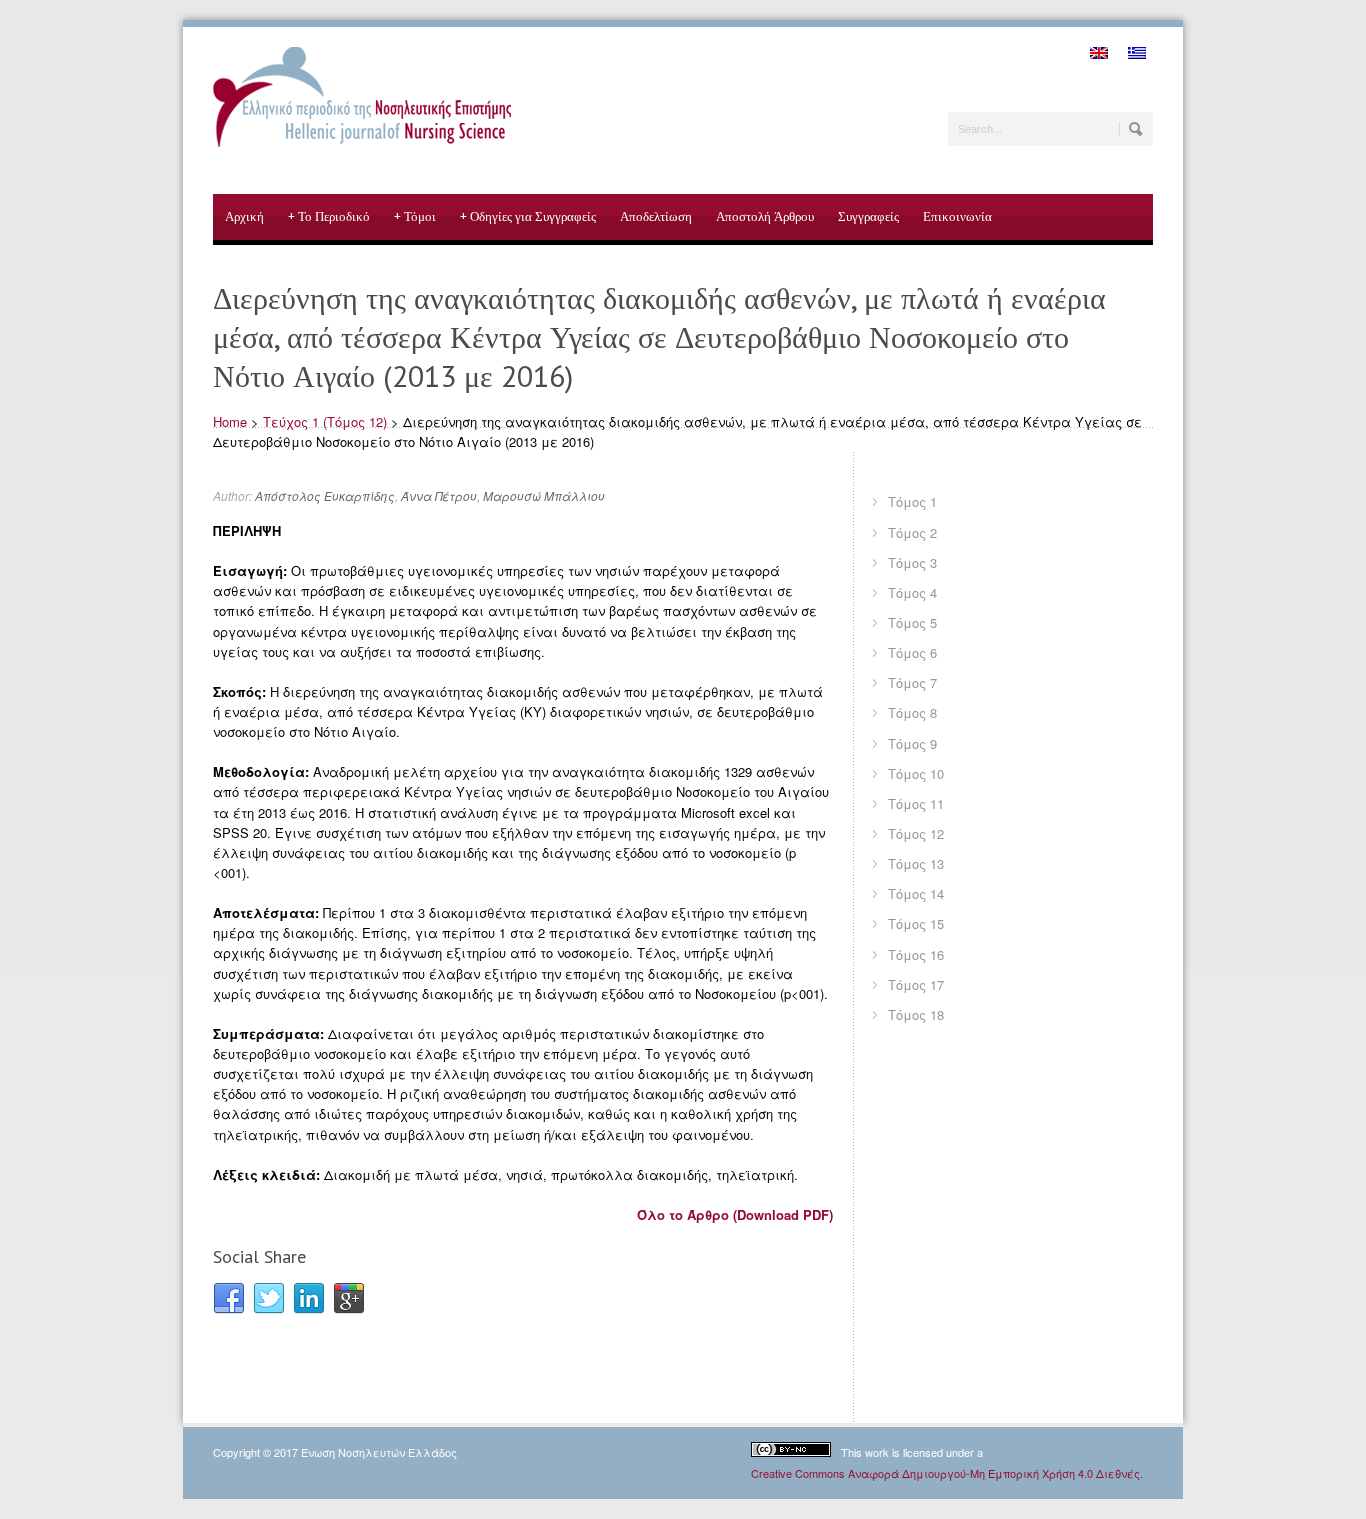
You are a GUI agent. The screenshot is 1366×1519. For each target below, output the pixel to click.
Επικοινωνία (957, 216)
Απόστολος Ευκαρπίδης (325, 495)
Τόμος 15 (916, 923)
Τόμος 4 (912, 592)
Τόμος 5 (912, 622)
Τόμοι (415, 216)
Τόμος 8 (912, 712)
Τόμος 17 (916, 984)
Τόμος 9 (912, 743)
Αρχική (244, 216)
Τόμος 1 (912, 501)
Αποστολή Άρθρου (765, 216)
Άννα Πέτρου (439, 495)
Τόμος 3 (912, 562)
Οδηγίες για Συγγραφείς (528, 216)
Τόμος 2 (912, 532)
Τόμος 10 (916, 773)
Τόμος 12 (916, 833)
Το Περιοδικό (329, 216)
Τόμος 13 (916, 863)
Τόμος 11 (916, 803)
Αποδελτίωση (656, 216)
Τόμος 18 (916, 1014)
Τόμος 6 (912, 652)
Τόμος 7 (912, 682)
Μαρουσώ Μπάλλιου (544, 495)
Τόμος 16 (916, 954)
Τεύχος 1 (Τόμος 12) (325, 421)
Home (230, 421)
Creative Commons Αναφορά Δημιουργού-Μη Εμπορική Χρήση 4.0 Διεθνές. (947, 1473)
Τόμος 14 (916, 893)
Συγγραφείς (868, 216)
